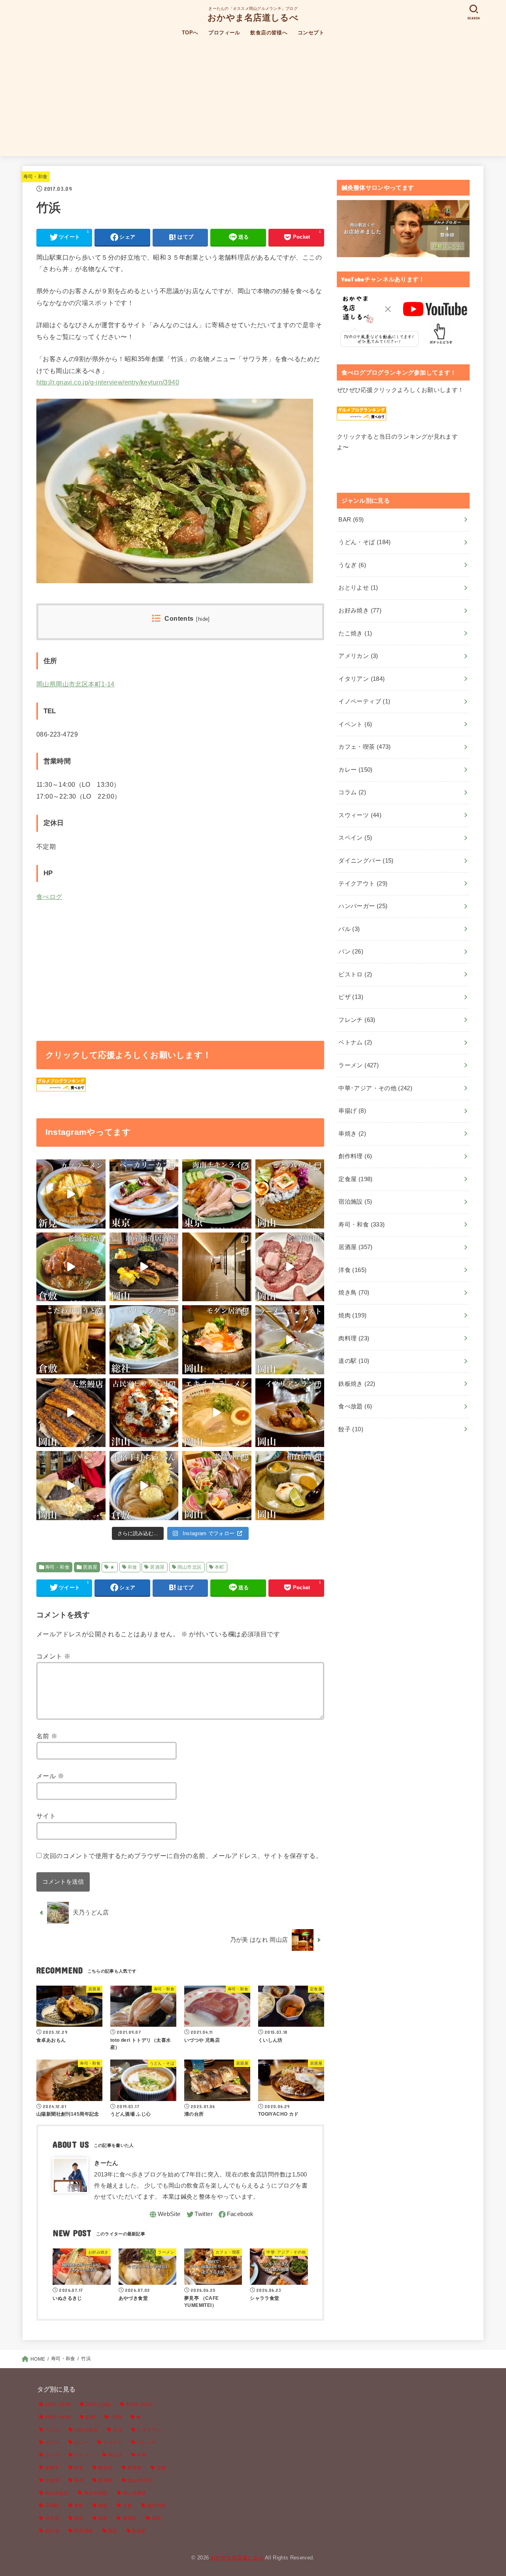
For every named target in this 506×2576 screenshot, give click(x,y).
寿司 (79, 2480)
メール (50, 1776)
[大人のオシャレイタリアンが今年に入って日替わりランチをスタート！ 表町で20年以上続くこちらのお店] (290, 1413)
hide (203, 619)
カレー (355, 770)
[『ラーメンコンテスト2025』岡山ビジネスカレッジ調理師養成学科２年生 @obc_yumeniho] (290, 1340)
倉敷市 (52, 2468)
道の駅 (354, 1361)
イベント (355, 724)
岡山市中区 (140, 2480)
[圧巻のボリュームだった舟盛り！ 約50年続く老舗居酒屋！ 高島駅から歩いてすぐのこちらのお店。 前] (217, 1486)
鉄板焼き (357, 1384)
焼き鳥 (354, 1293)
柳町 (103, 2506)
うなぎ (352, 565)
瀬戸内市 (156, 2506)
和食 (133, 1567)
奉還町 (135, 2468)
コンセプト (311, 33)
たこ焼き (355, 633)
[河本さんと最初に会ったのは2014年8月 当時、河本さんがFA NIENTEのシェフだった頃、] (217, 1267)
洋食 (352, 1270)
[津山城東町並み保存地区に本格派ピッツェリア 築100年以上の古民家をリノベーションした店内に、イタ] (144, 1413)
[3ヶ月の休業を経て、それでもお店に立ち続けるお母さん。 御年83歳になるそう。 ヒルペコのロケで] (71, 1486)
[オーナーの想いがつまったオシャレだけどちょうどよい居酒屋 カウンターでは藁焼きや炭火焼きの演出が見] (217, 1340)
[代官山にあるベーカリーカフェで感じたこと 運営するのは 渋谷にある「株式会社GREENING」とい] (144, 1194)
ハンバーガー (363, 906)
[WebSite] (164, 2214)
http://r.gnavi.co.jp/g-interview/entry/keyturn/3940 (108, 382)
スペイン (355, 838)
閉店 (113, 2531)
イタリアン (362, 679)
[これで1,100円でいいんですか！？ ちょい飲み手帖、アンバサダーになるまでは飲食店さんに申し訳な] (144, 1267)
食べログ (49, 897)
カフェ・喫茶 (364, 747)
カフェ (52, 2442)
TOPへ (190, 33)
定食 (161, 2468)
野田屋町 (84, 2531)
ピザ (351, 997)
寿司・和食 (36, 177)
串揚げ (352, 1111)
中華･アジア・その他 (375, 1088)
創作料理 (355, 1156)
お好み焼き (360, 611)
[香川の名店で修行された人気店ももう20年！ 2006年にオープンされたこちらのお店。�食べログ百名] (144, 1486)
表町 (156, 2518)
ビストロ (355, 974)
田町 (103, 2518)
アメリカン (358, 656)
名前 (47, 1736)
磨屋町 (130, 2518)
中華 (142, 2455)
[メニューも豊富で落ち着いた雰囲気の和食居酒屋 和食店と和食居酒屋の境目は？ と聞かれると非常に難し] (290, 1486)
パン (351, 952)
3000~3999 (139, 2405)
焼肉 (352, 1315)
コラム (352, 792)
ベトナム (355, 1042)
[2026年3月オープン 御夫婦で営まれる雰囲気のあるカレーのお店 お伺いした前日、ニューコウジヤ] (290, 1194)
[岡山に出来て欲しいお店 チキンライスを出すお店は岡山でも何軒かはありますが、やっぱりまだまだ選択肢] (217, 1194)
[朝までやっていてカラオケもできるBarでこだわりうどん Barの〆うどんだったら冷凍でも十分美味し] (71, 1340)
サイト (46, 1816)
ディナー (113, 2442)
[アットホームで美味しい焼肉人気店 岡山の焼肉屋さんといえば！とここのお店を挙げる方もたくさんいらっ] (290, 1267)
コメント (53, 1656)
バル (349, 929)
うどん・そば (364, 542)
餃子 (351, 1429)
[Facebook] (236, 2214)
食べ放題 (355, 1406)
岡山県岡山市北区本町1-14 (76, 684)
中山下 (115, 2455)
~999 (116, 2417)
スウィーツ (360, 815)
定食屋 (355, 1179)
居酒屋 (90, 1567)
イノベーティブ (364, 701)
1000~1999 (58, 2405)
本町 (220, 1567)
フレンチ (357, 1020)
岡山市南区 (96, 2493)
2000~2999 (98, 2405)
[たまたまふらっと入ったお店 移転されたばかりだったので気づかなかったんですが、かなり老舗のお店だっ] (71, 1267)
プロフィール (224, 33)
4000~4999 (58, 2417)
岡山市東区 (135, 2493)
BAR (351, 520)
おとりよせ (358, 588)
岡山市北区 (190, 1567)
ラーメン (359, 1065)
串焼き (352, 1134)
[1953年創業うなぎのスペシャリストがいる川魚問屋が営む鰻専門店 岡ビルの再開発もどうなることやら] (71, 1413)
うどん (52, 2430)
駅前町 (139, 2531)
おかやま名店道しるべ (253, 17)
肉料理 (354, 1338)
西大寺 (52, 2531)
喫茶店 (105, 2468)
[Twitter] (199, 2214)
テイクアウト (363, 884)
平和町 (52, 2506)
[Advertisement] (253, 101)
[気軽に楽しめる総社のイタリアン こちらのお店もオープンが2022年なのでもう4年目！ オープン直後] (144, 1340)
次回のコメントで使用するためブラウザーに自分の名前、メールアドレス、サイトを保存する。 (183, 1856)
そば (118, 2430)
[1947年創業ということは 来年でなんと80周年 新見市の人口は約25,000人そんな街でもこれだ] (71, 1194)
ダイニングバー (366, 861)
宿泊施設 (355, 1202)
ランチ (52, 2455)
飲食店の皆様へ (269, 33)
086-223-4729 (57, 734)
